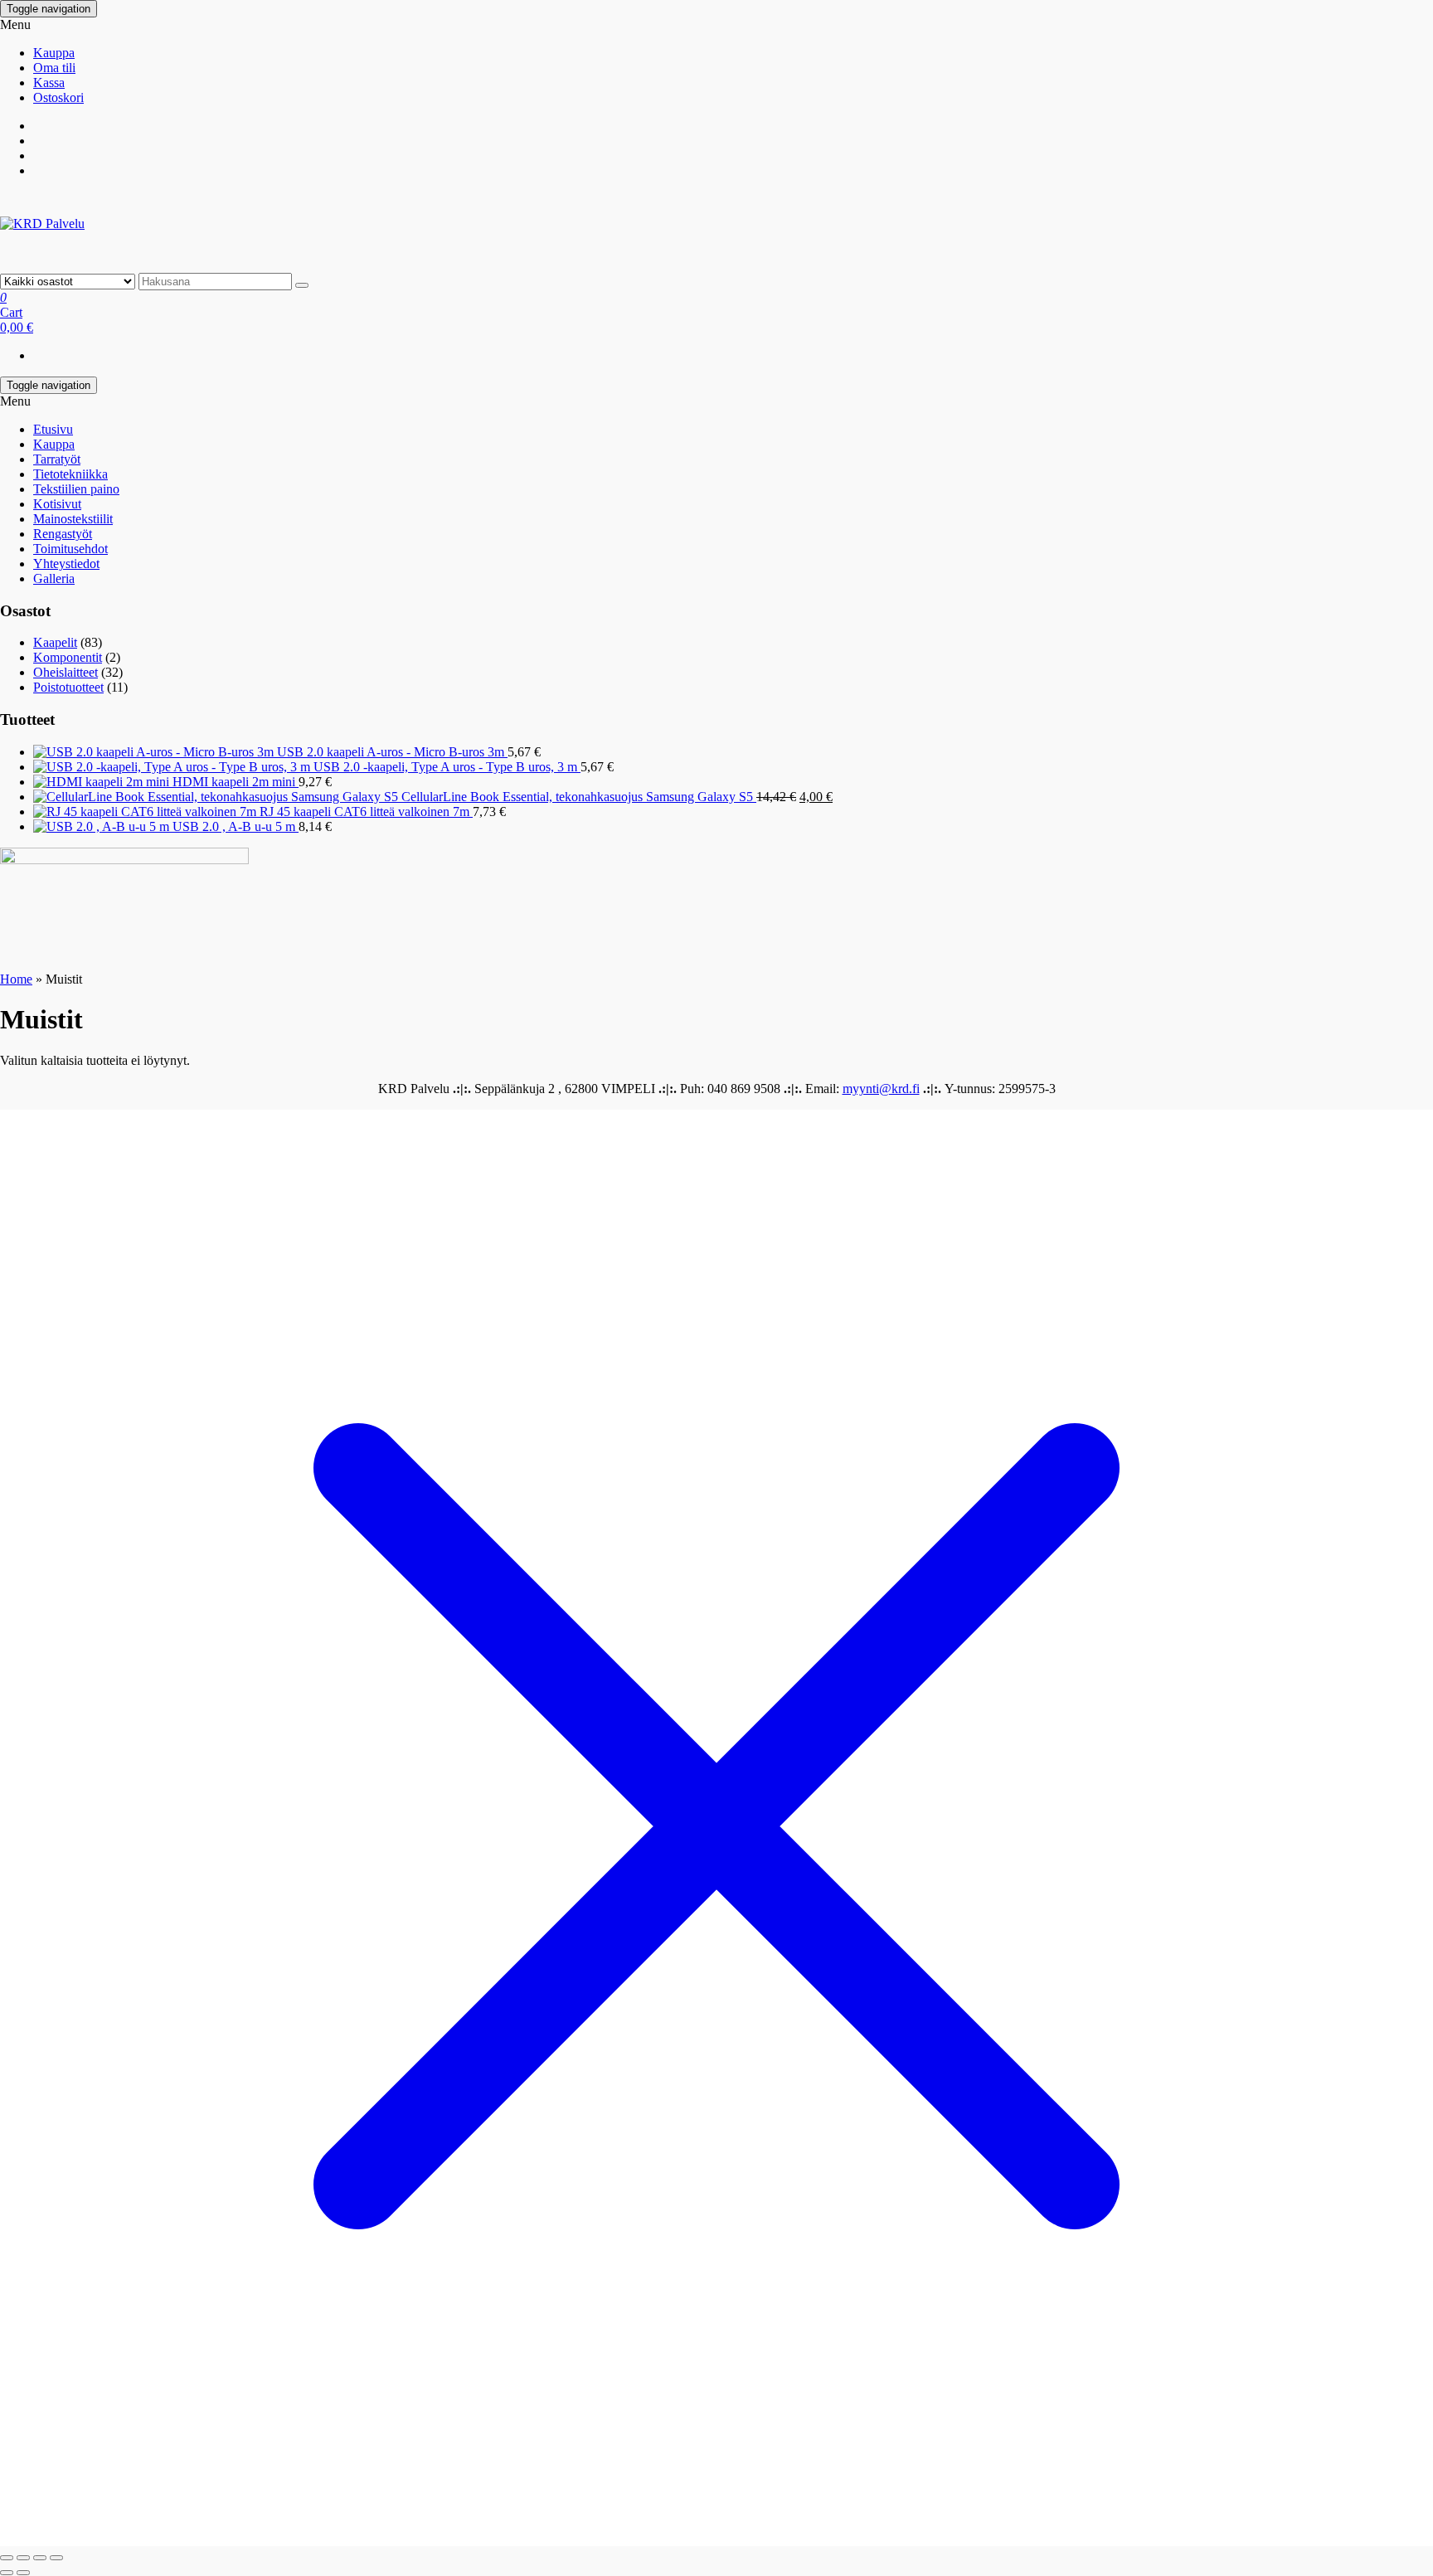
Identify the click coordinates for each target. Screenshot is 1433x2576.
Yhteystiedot (66, 564)
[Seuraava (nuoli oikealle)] (23, 2573)
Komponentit (68, 657)
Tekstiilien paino (76, 489)
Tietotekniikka (70, 474)
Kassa (49, 83)
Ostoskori (58, 97)
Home (16, 979)
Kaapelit (55, 642)
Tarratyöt (57, 459)
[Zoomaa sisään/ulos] (7, 2558)
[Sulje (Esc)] (56, 2558)
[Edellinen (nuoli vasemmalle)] (7, 2573)
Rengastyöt (63, 534)
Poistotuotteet (68, 687)
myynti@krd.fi (881, 1089)
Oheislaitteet (66, 672)
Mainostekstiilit (73, 519)
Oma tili (54, 68)
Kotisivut (57, 504)
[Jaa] (40, 2558)
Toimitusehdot (70, 549)
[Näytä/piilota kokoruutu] (23, 2558)
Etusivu (53, 429)
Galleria (54, 578)
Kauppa (54, 53)
